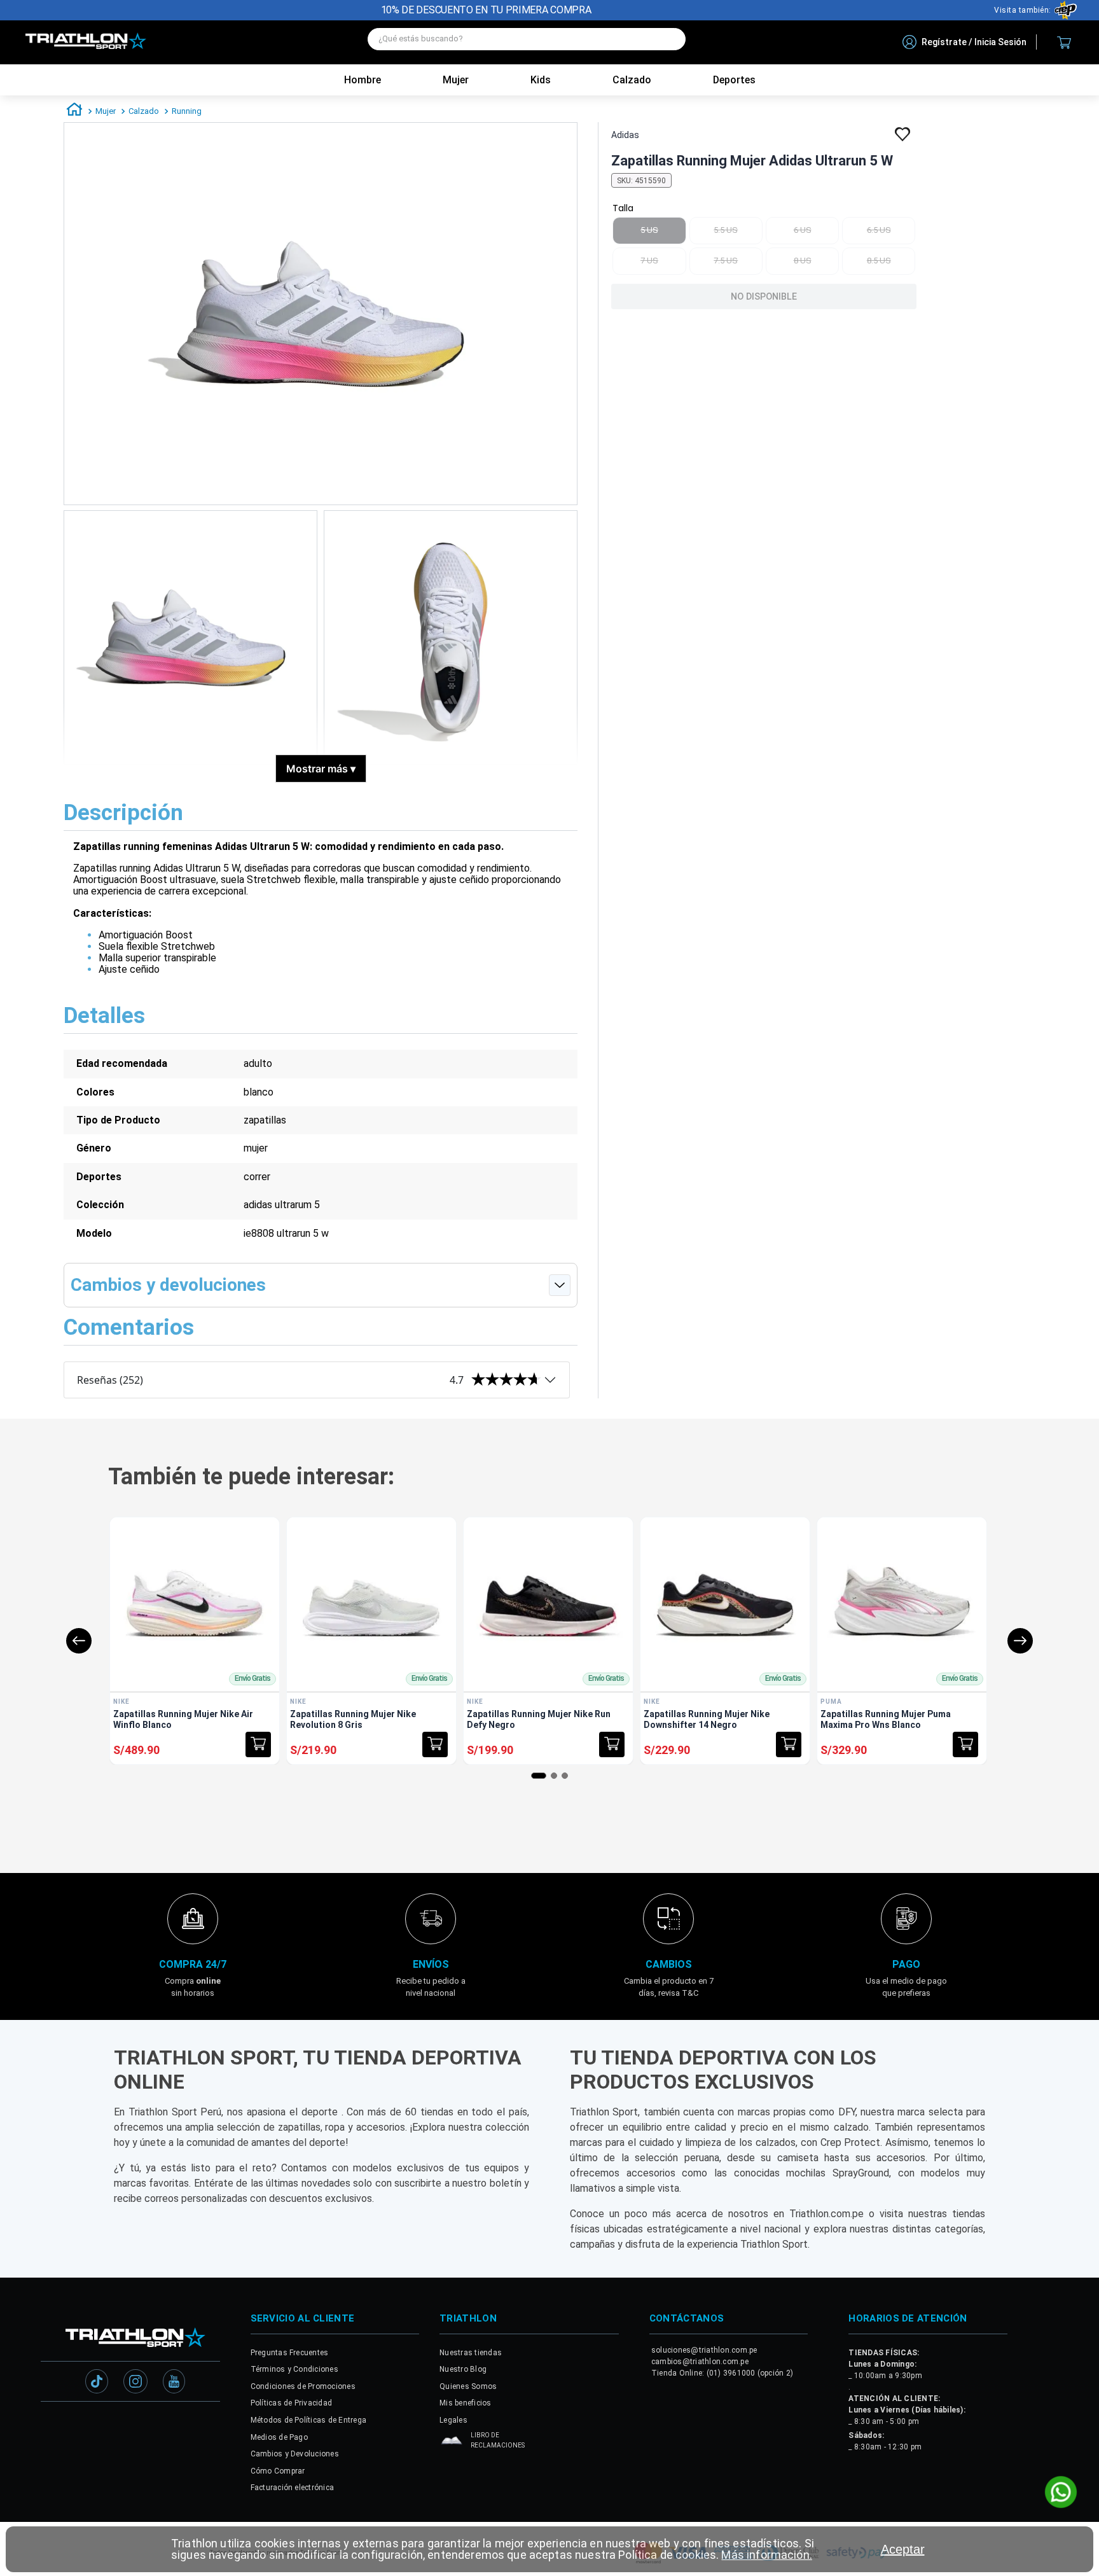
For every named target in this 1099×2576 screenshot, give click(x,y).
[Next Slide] (1020, 1641)
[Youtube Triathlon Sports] (174, 2383)
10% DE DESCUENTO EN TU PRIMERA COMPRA (486, 10)
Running (187, 111)
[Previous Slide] (79, 1641)
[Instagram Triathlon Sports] (135, 2383)
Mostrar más (321, 769)
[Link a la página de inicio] (74, 111)
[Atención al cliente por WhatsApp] (1061, 2493)
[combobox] (527, 42)
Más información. (766, 2555)
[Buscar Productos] (670, 39)
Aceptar (903, 2549)
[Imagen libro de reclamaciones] (452, 2443)
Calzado (144, 111)
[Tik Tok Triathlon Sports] (97, 2383)
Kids (541, 80)
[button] (258, 1744)
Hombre (363, 80)
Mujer (456, 80)
